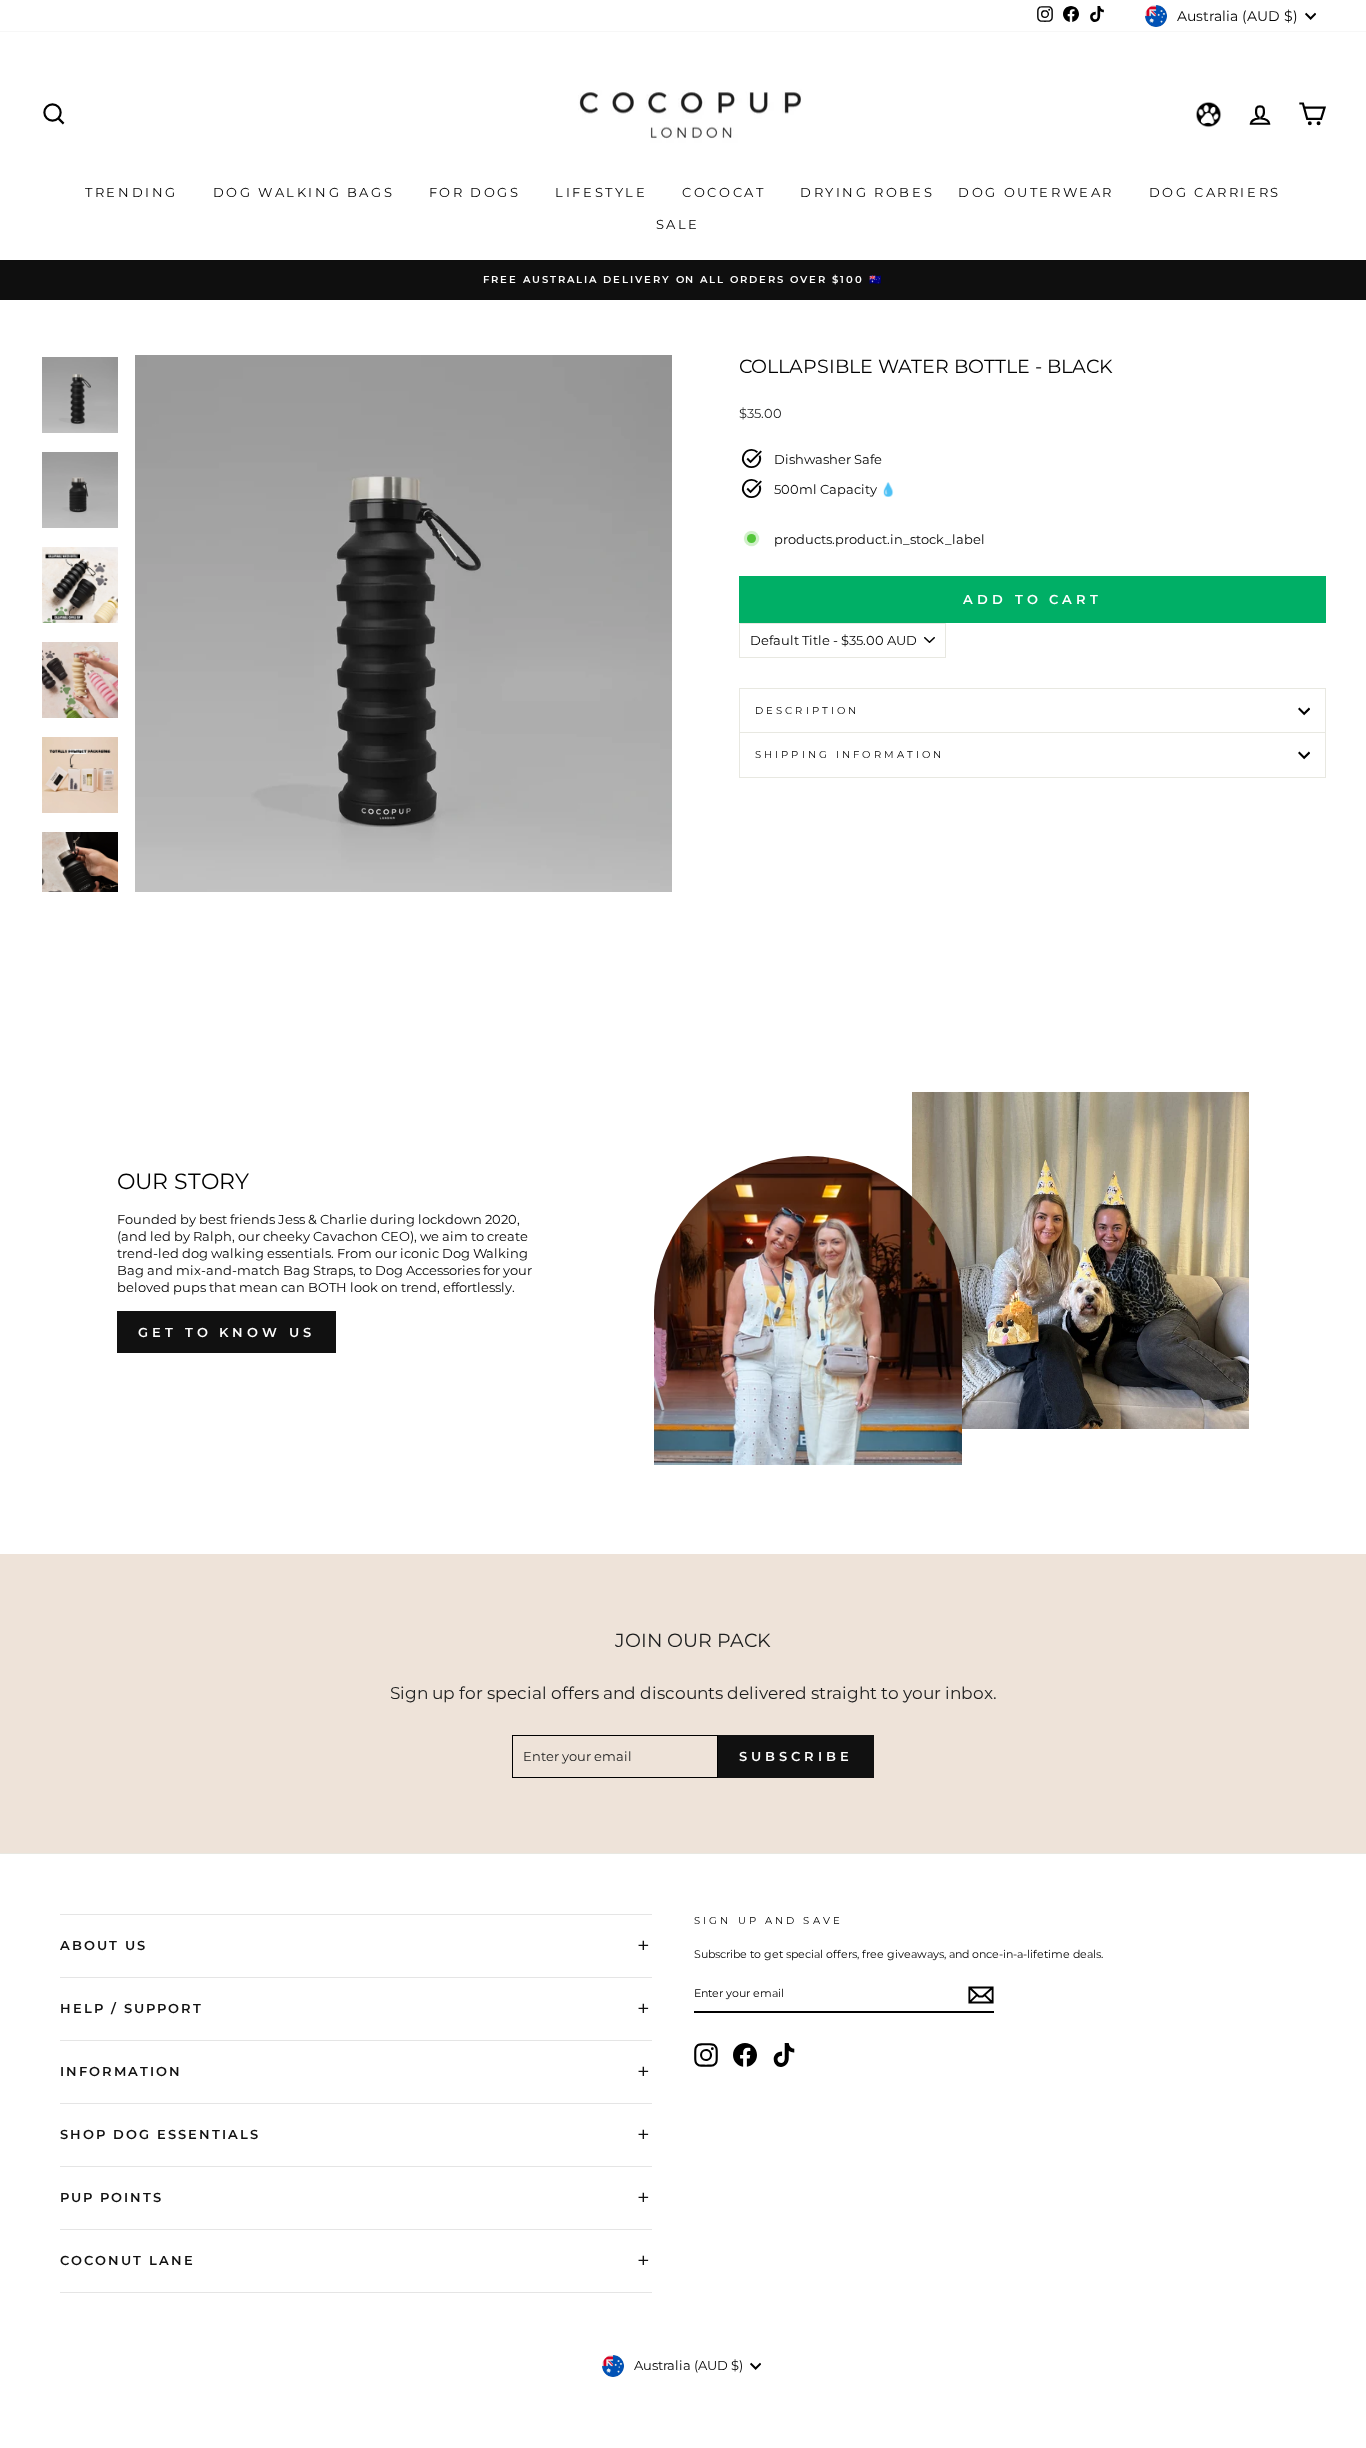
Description (807, 710)
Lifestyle (604, 192)
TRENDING (134, 192)
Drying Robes (867, 192)
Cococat (726, 192)
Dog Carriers (1215, 192)
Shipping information (849, 754)
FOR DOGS (477, 192)
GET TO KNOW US (226, 1332)
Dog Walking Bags (306, 192)
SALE (681, 224)
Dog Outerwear (1038, 192)
